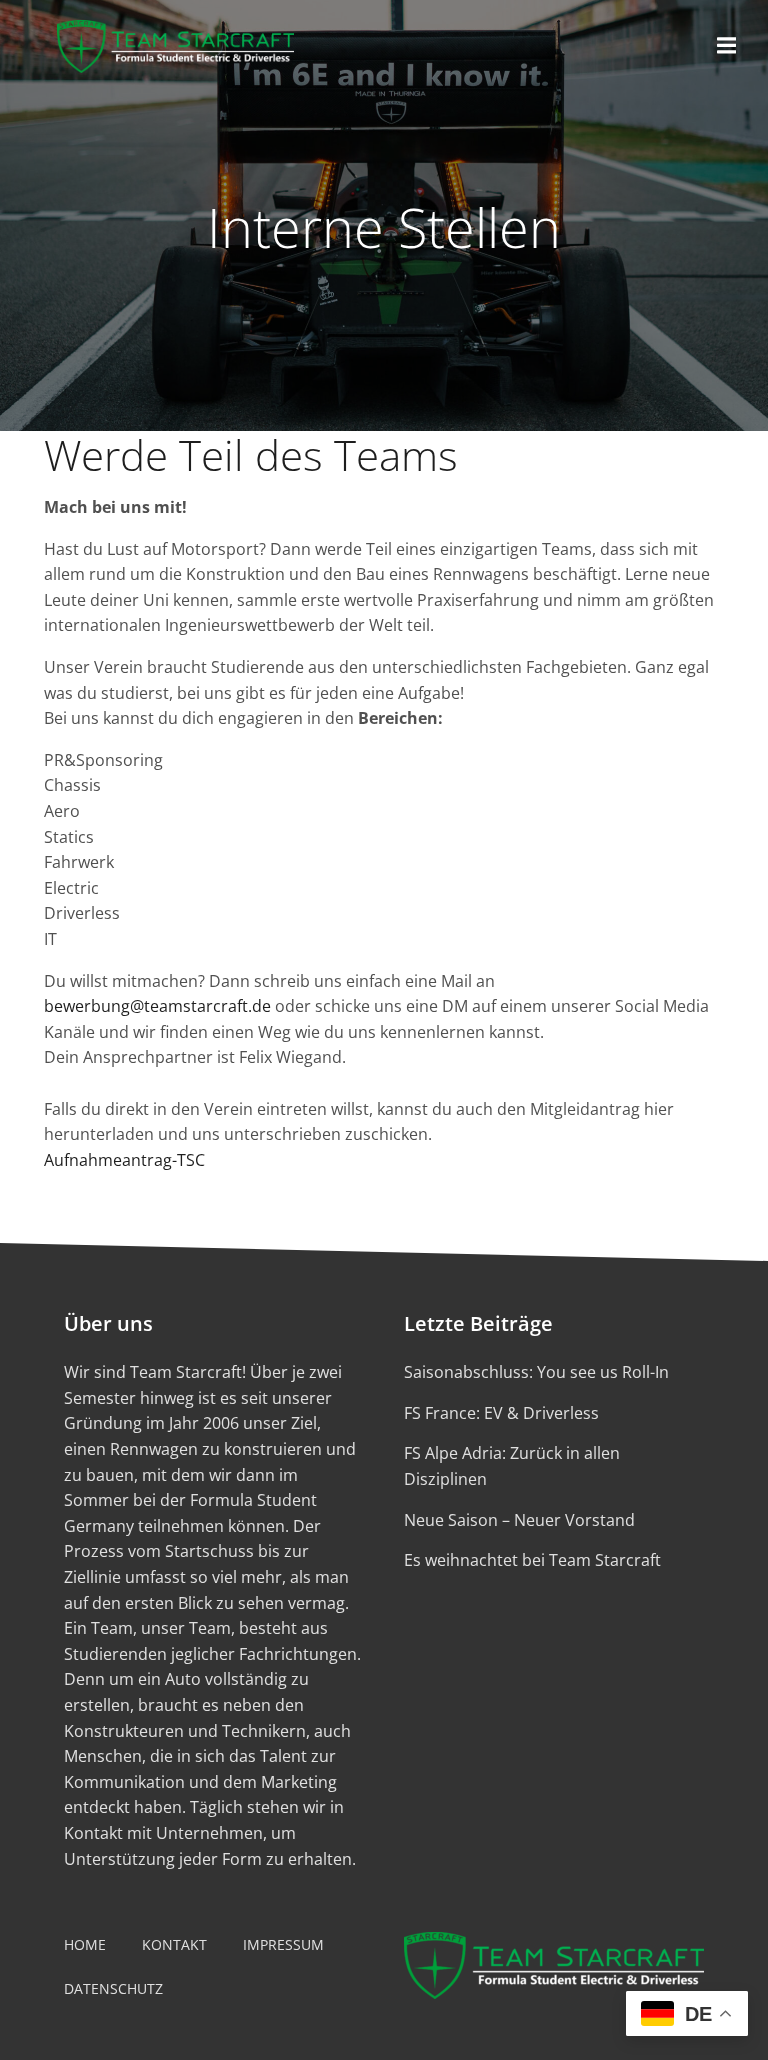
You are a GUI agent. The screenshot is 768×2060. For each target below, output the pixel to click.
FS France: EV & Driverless (501, 1413)
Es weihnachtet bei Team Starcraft (532, 1560)
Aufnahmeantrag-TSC (124, 1160)
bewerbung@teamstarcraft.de (157, 1006)
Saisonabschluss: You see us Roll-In (536, 1372)
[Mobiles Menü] (727, 46)
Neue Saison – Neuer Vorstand (519, 1520)
